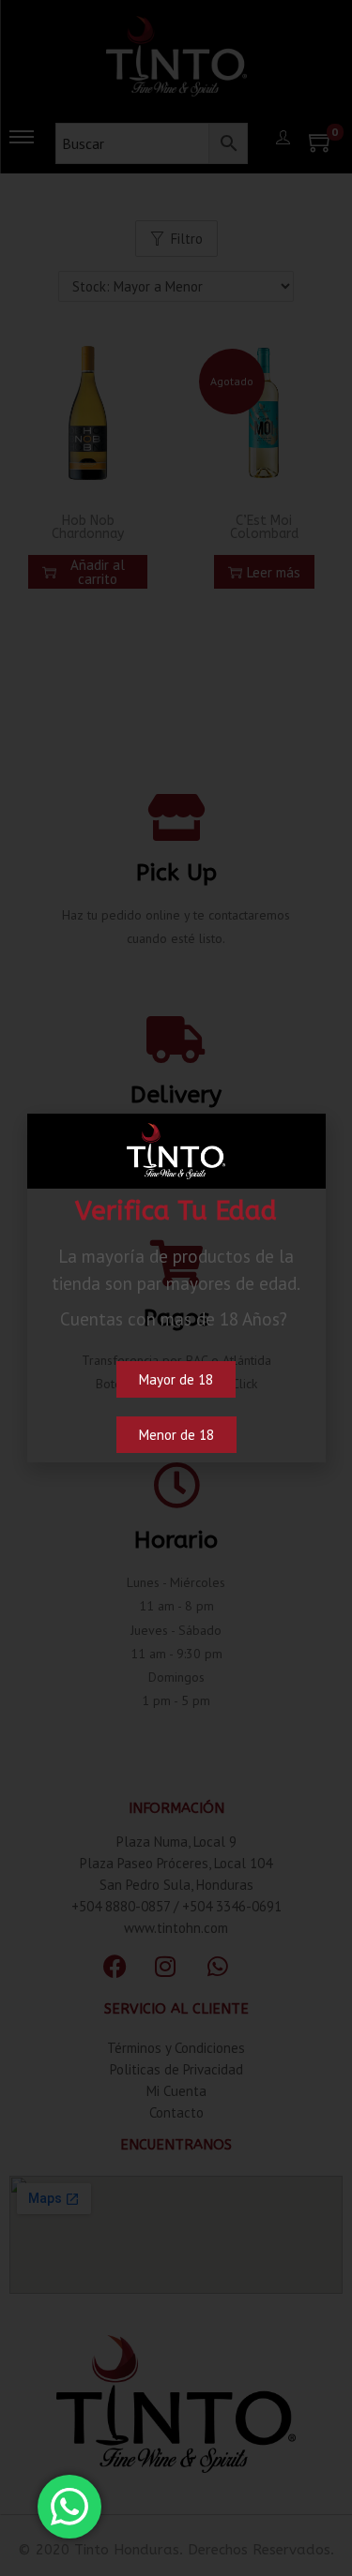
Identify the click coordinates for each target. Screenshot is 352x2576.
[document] (176, 1288)
